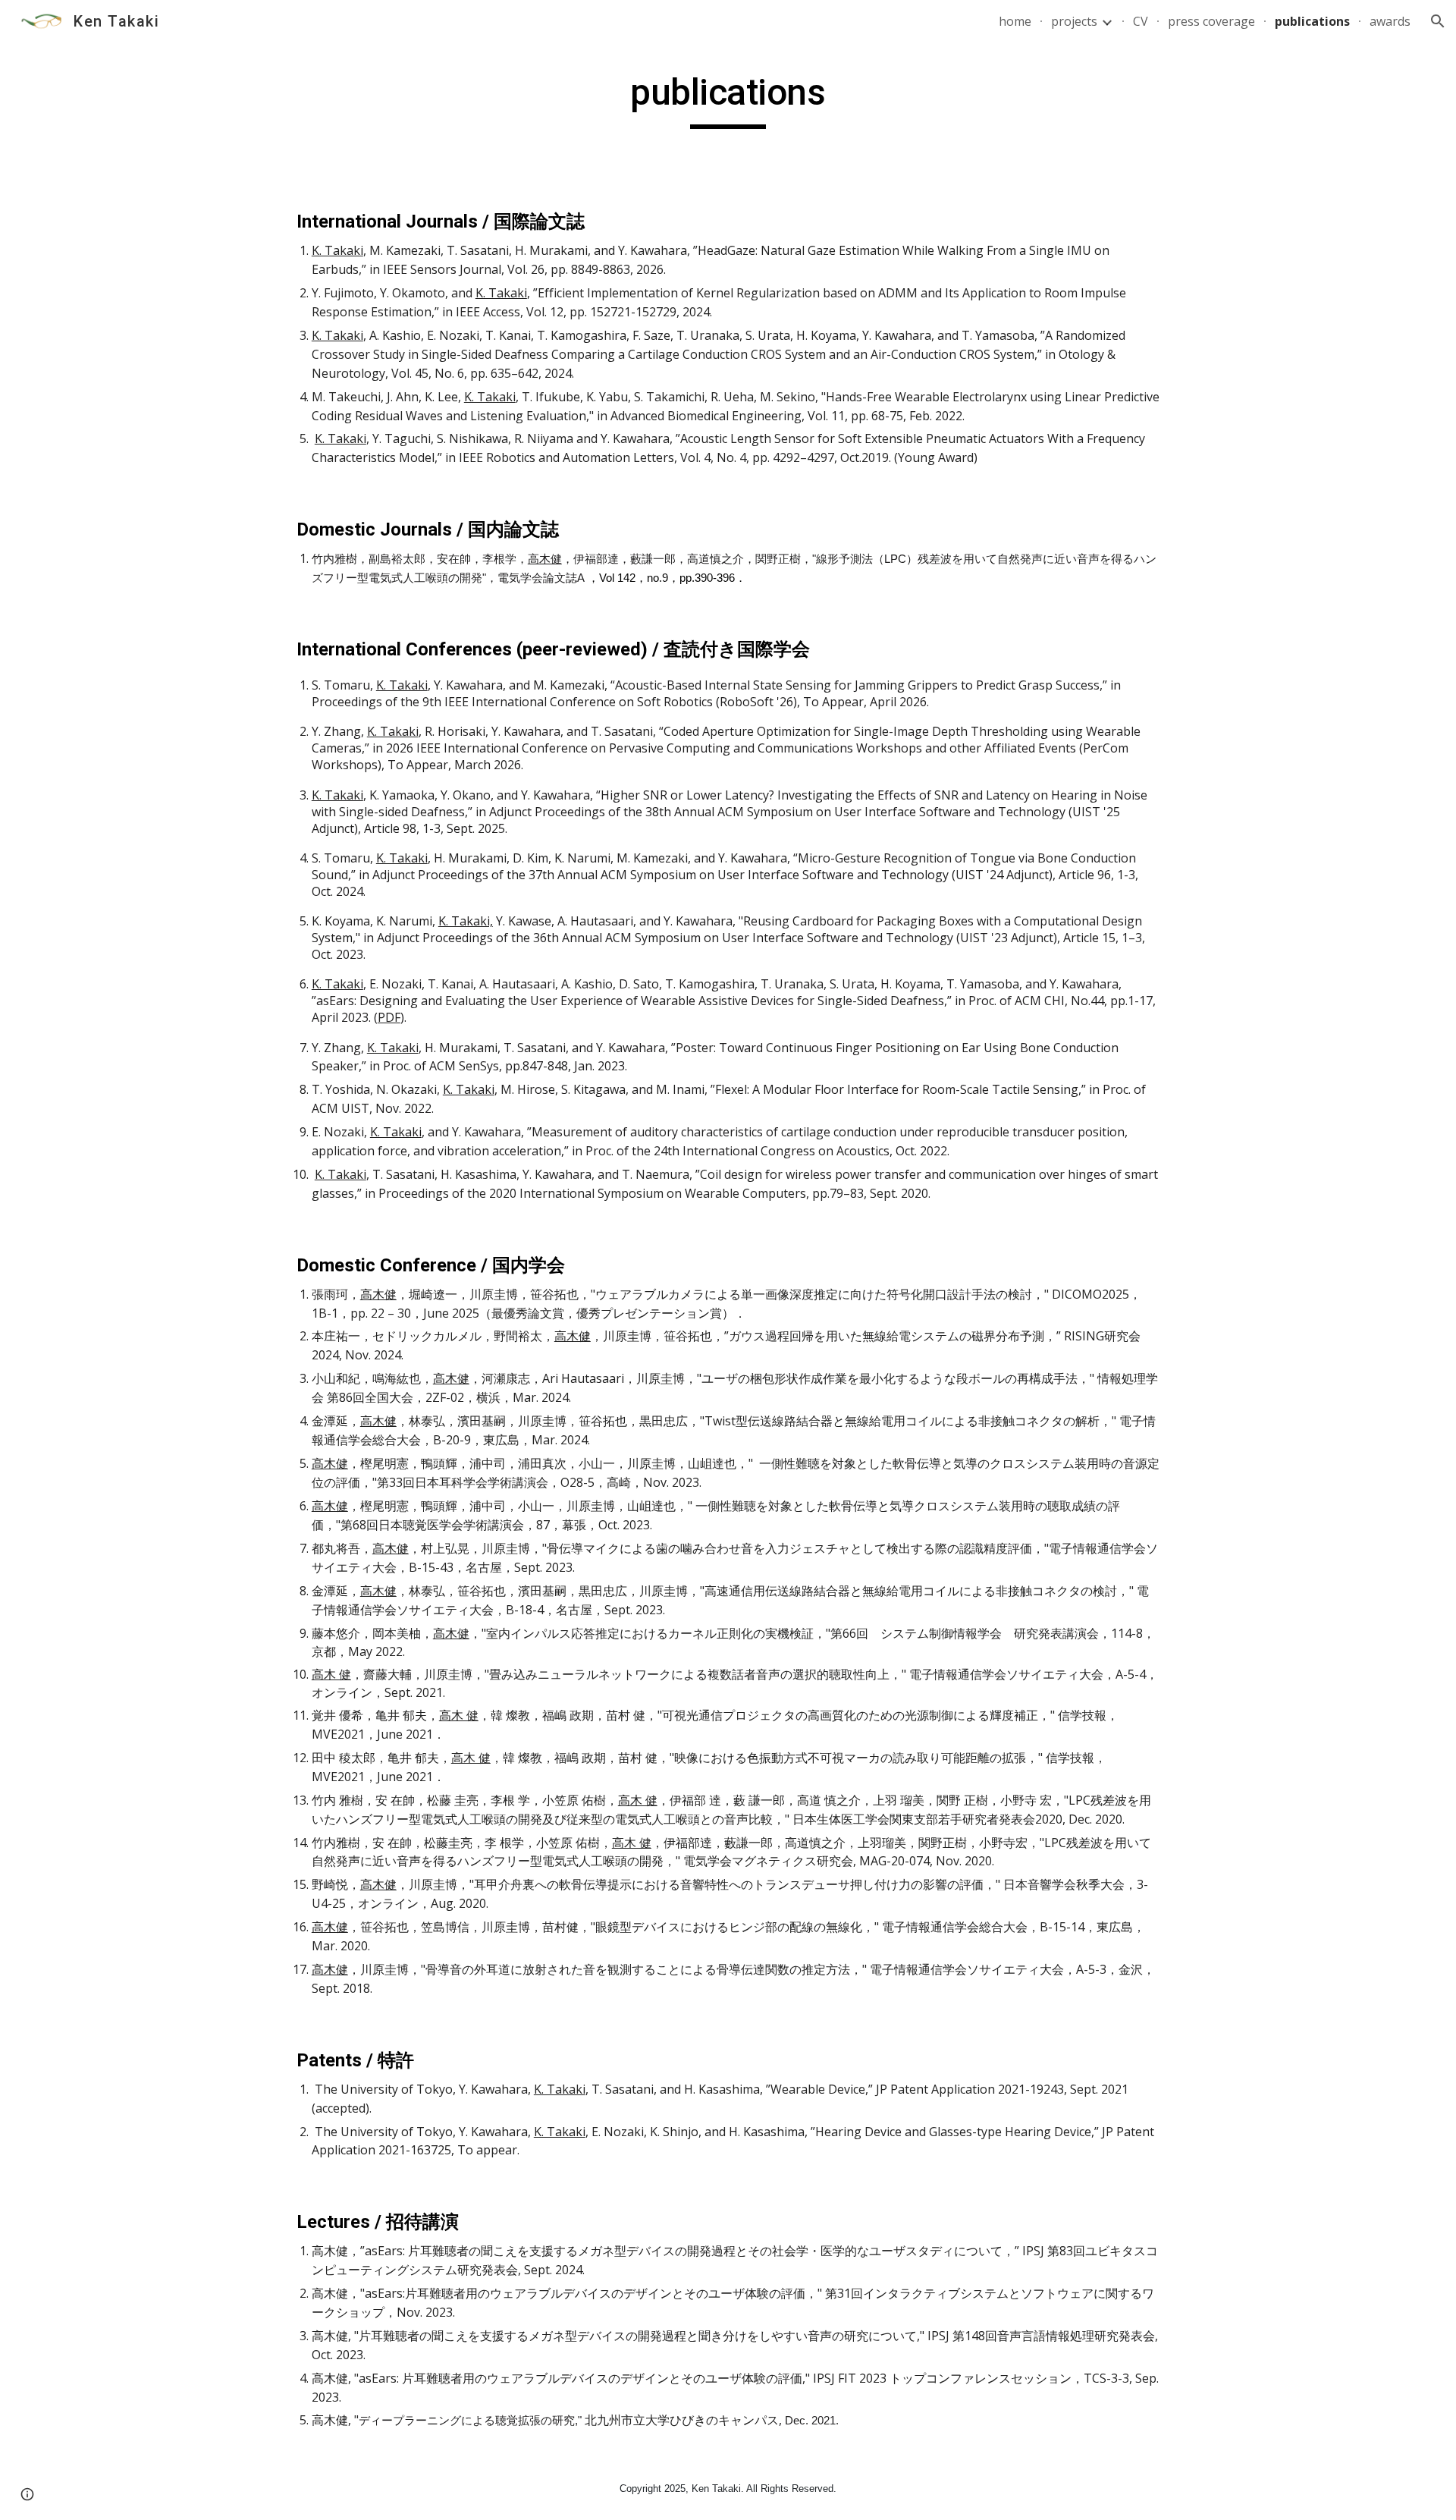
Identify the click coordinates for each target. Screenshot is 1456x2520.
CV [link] (1141, 21)
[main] (728, 99)
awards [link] (1390, 21)
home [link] (1015, 21)
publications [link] (1312, 21)
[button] (1438, 21)
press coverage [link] (1211, 21)
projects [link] (1074, 21)
